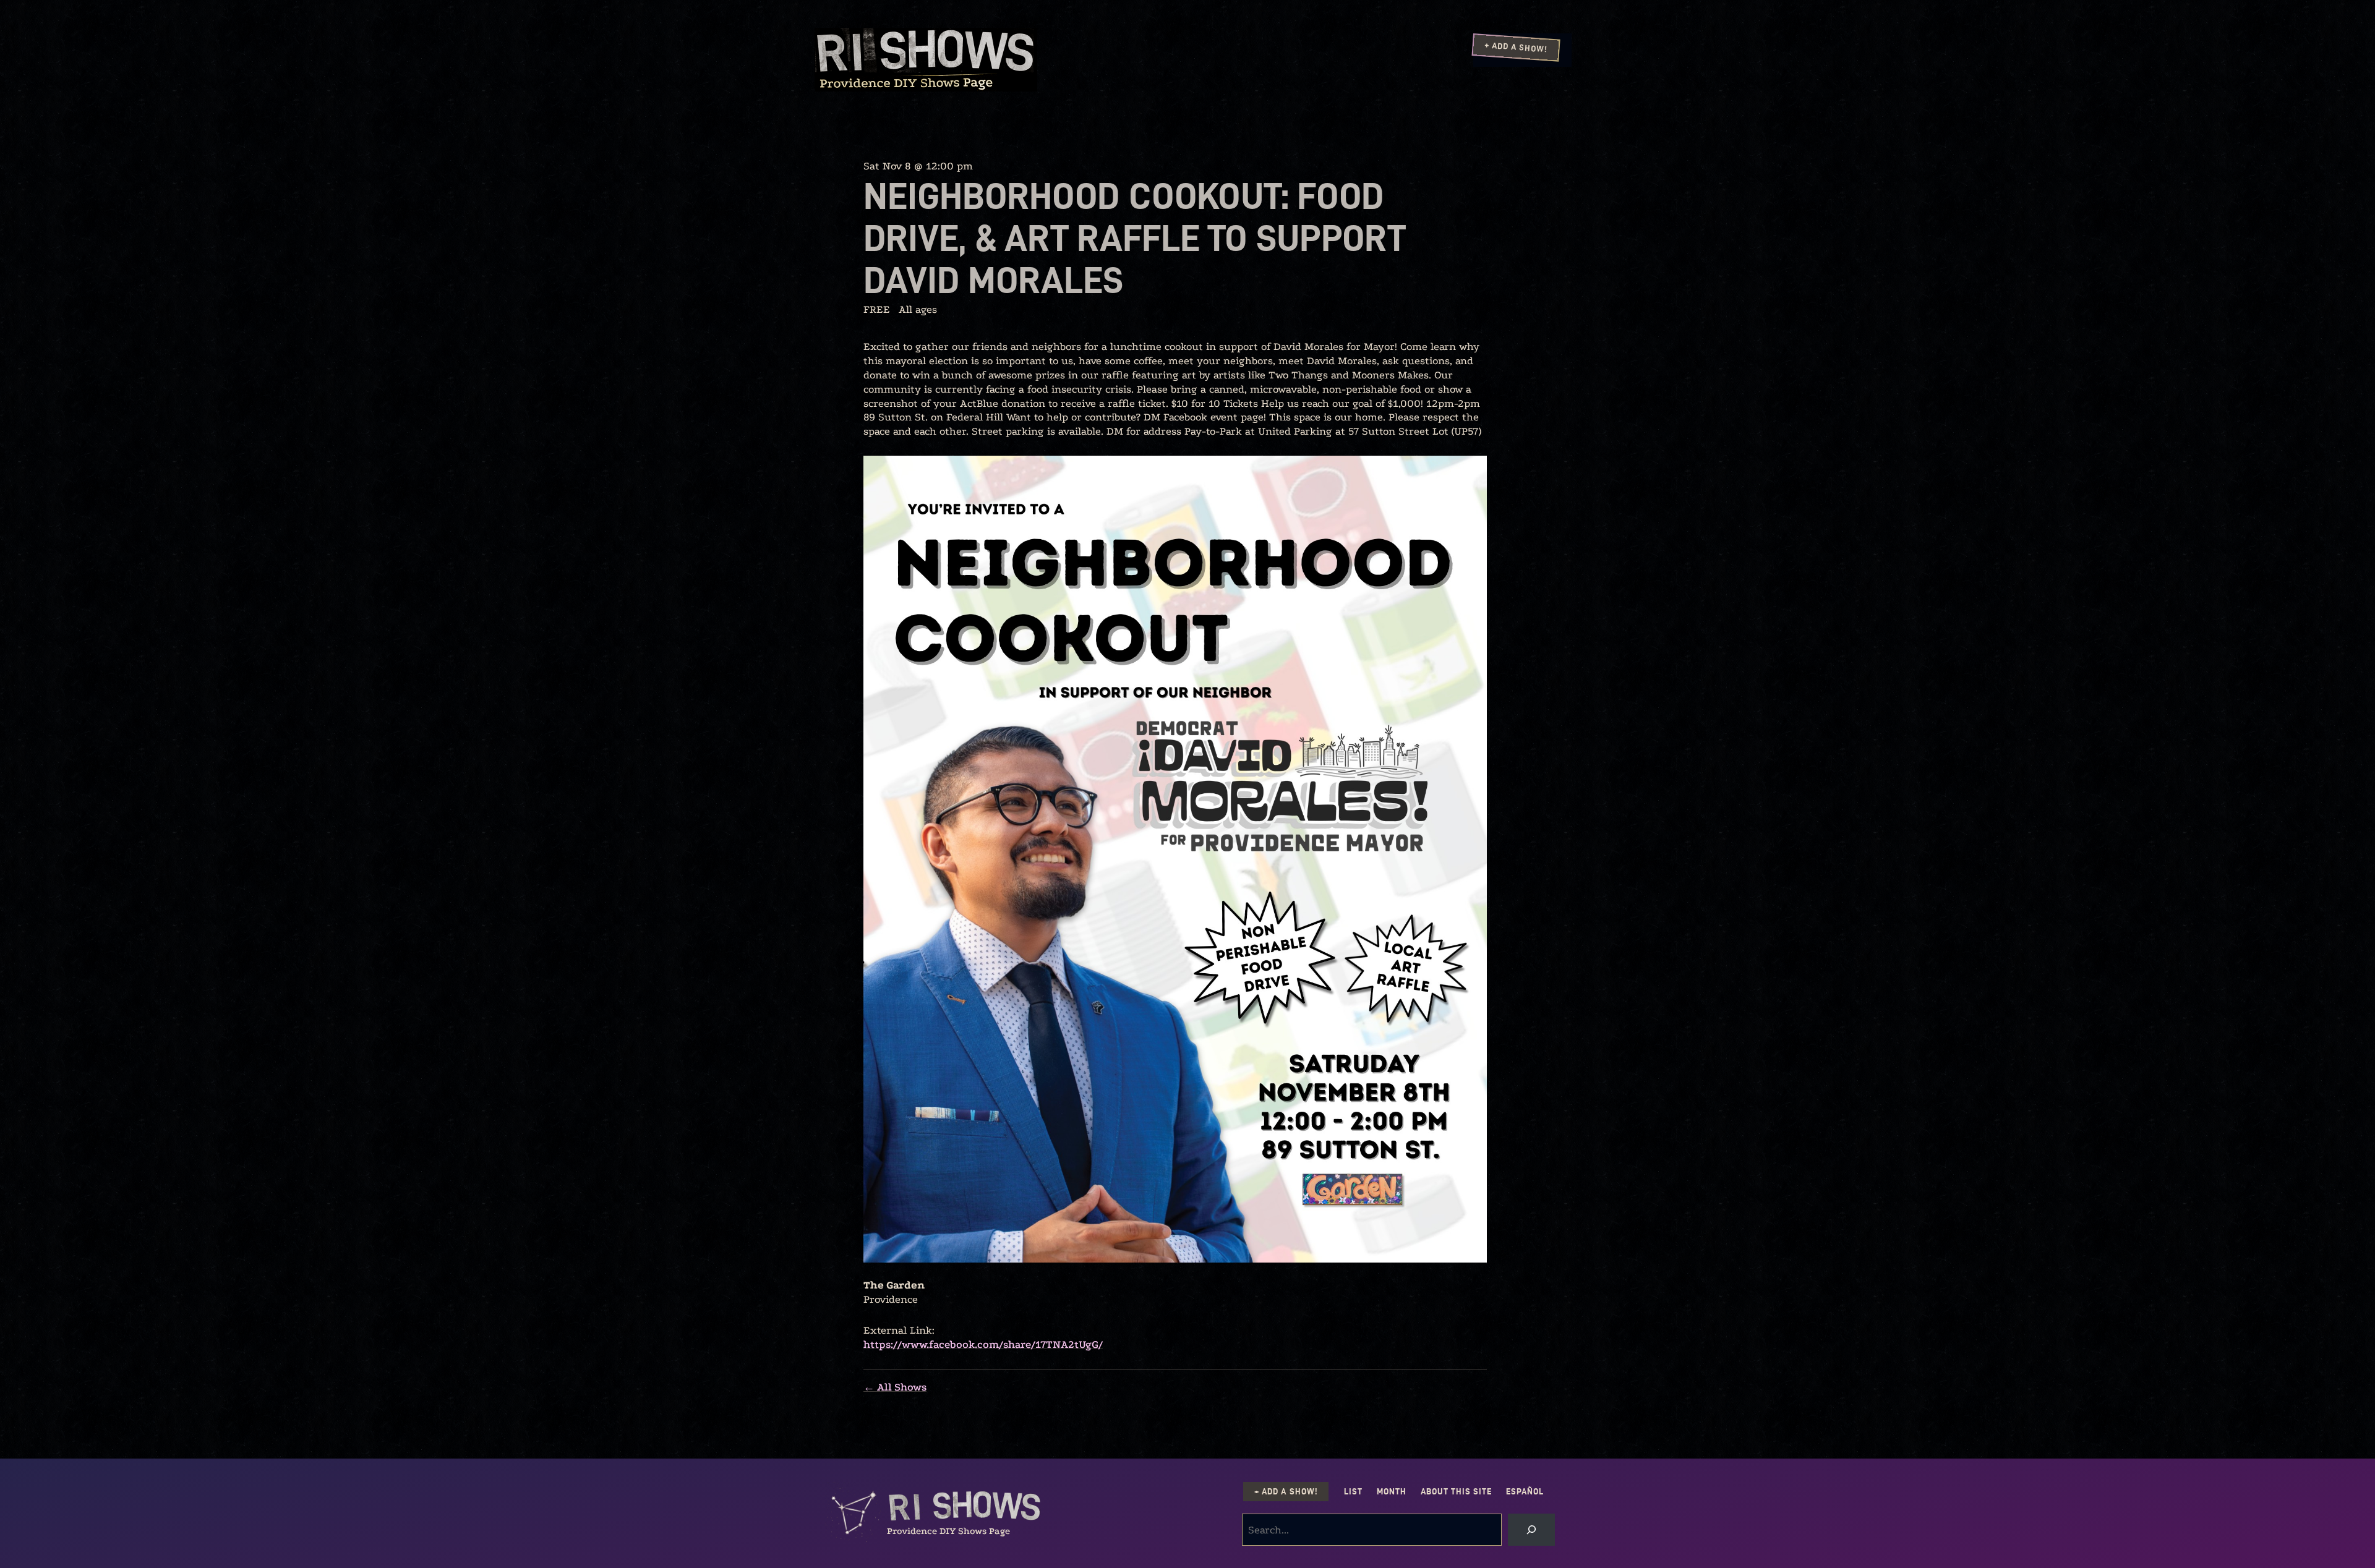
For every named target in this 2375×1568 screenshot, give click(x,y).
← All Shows (895, 1387)
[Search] (1531, 1530)
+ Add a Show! (1516, 47)
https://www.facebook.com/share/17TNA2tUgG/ (983, 1344)
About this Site (1456, 1492)
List (1353, 1492)
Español (1525, 1492)
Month (1392, 1492)
